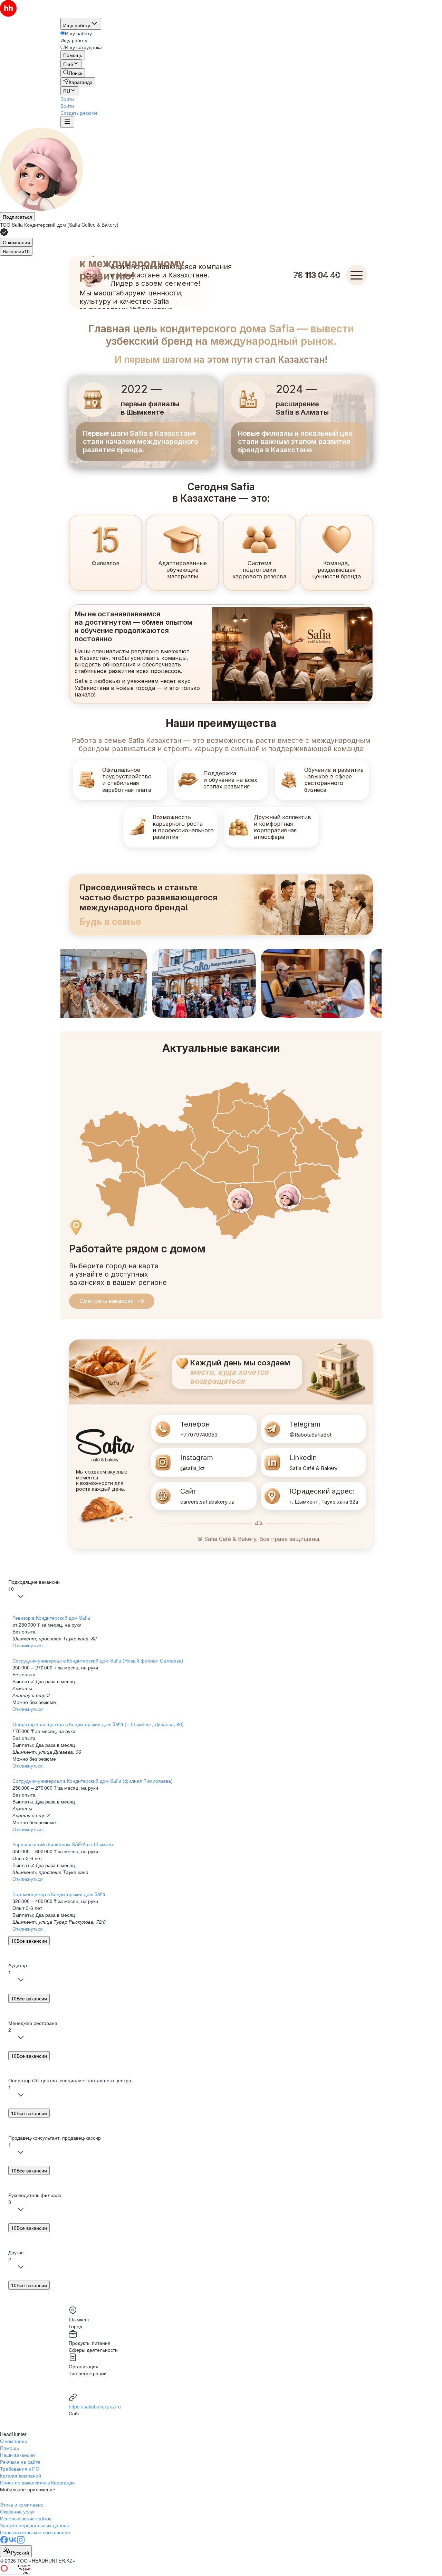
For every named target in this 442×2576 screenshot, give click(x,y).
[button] (67, 99)
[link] (73, 73)
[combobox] (16, 2551)
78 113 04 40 (317, 275)
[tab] (16, 242)
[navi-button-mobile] (67, 122)
